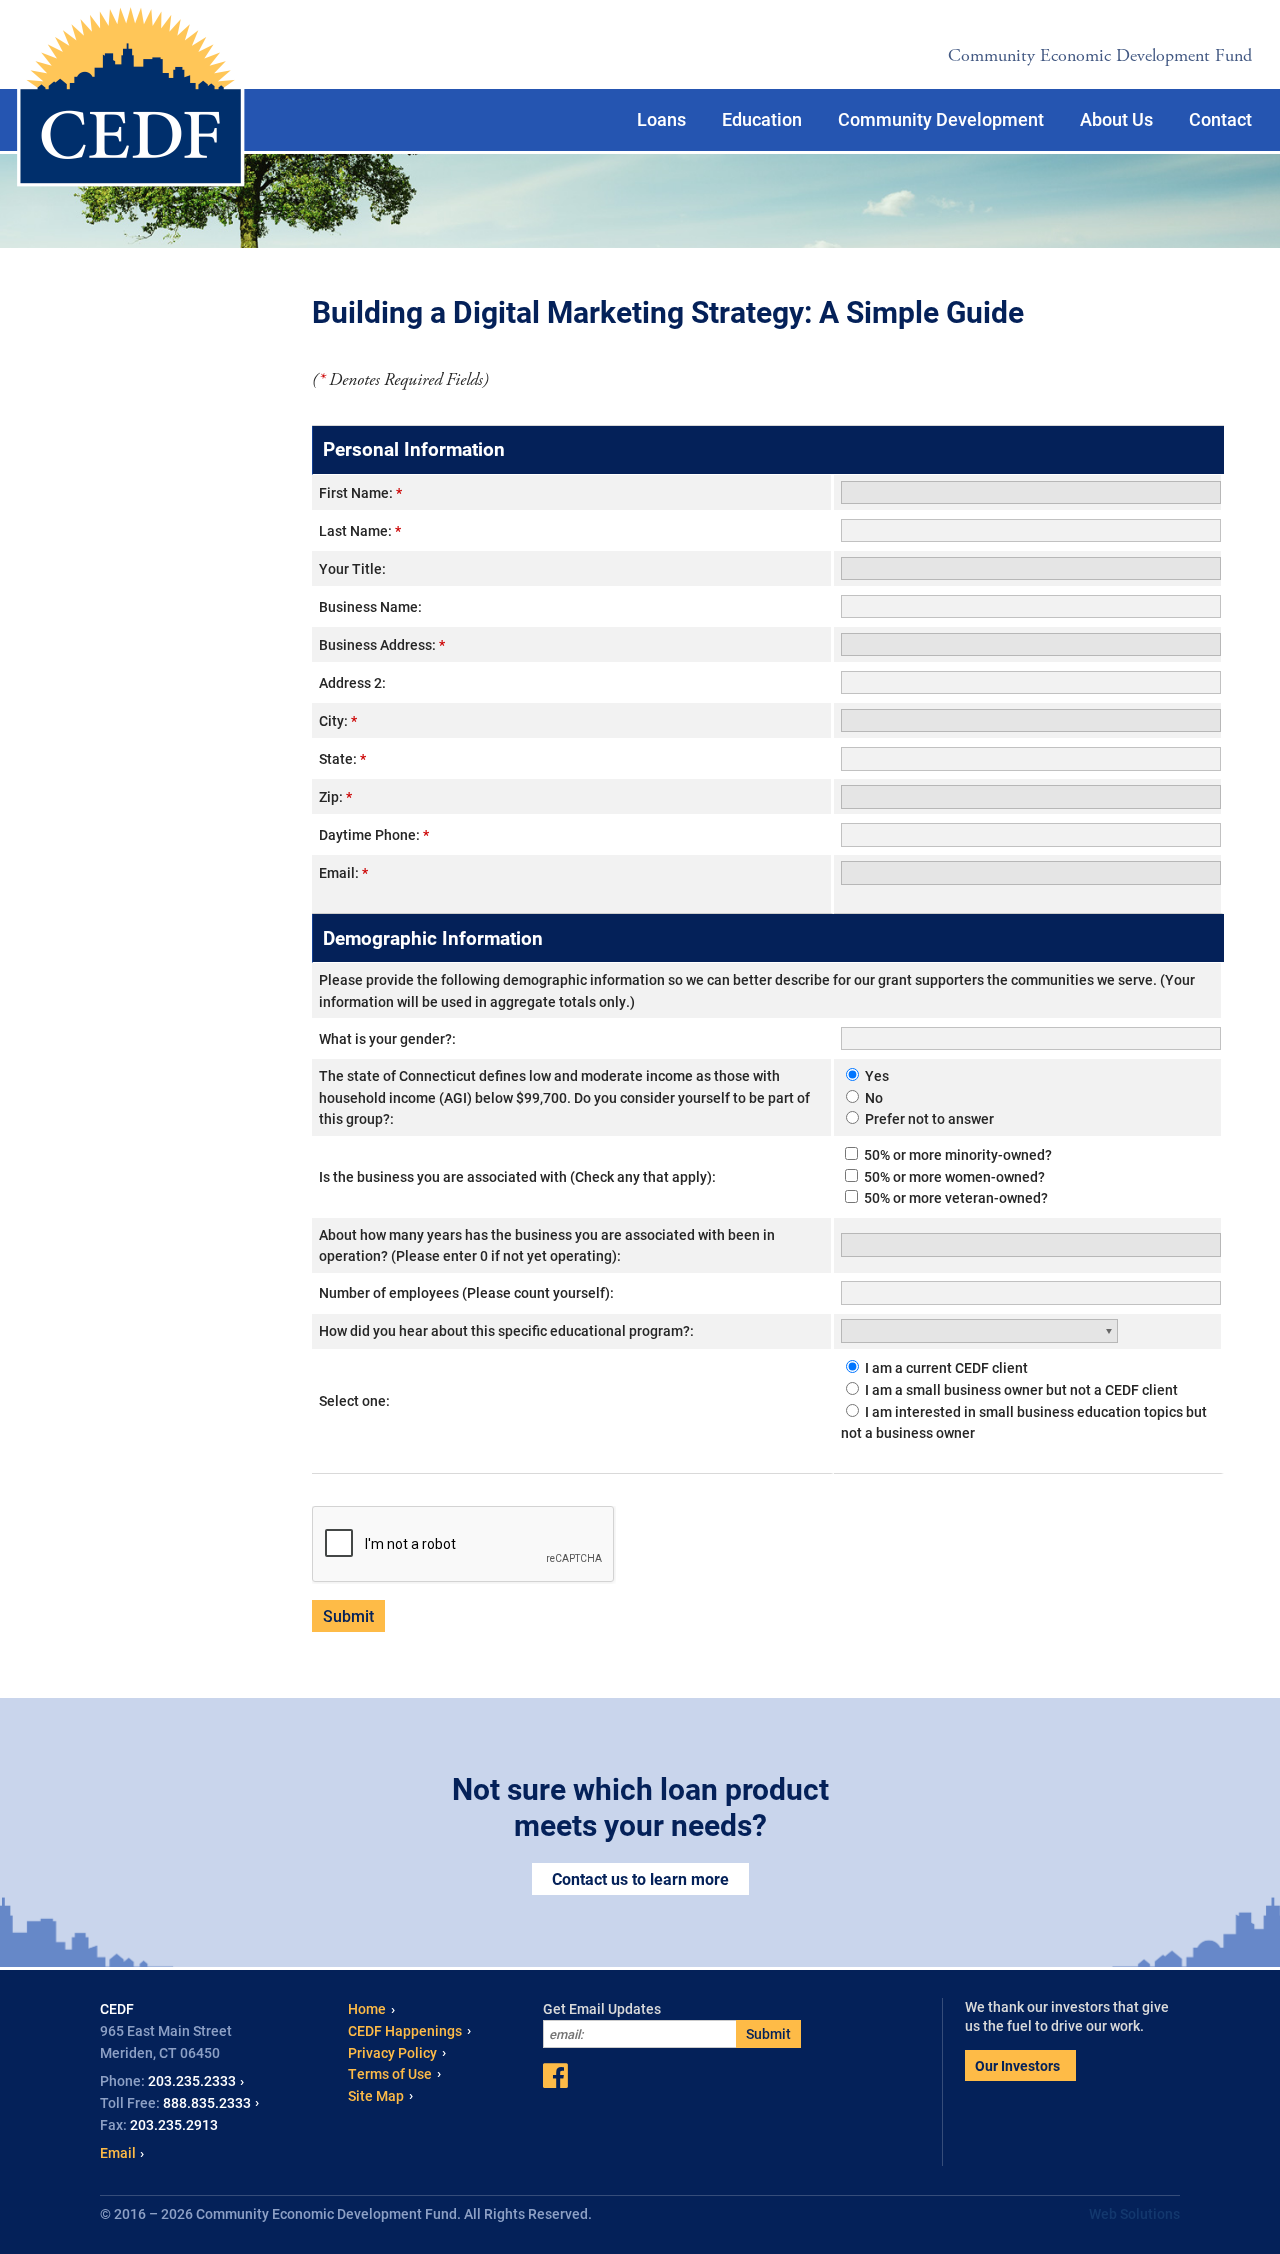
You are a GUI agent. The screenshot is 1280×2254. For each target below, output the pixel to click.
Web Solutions (1134, 2213)
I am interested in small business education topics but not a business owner (1024, 1422)
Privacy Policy (392, 2052)
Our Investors (1017, 2065)
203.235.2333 (192, 2080)
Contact (1220, 119)
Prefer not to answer (928, 1118)
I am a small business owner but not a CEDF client (1020, 1389)
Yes (875, 1075)
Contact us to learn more (640, 1878)
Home (367, 2008)
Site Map (376, 2095)
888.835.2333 (207, 2102)
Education (762, 119)
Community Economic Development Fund (1100, 55)
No (872, 1097)
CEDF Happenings (405, 2030)
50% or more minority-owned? (956, 1154)
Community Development (941, 119)
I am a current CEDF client (945, 1367)
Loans (661, 119)
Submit (768, 2033)
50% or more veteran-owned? (954, 1197)
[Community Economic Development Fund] (130, 96)
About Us (1116, 119)
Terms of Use (390, 2073)
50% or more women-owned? (953, 1176)
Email (118, 2152)
